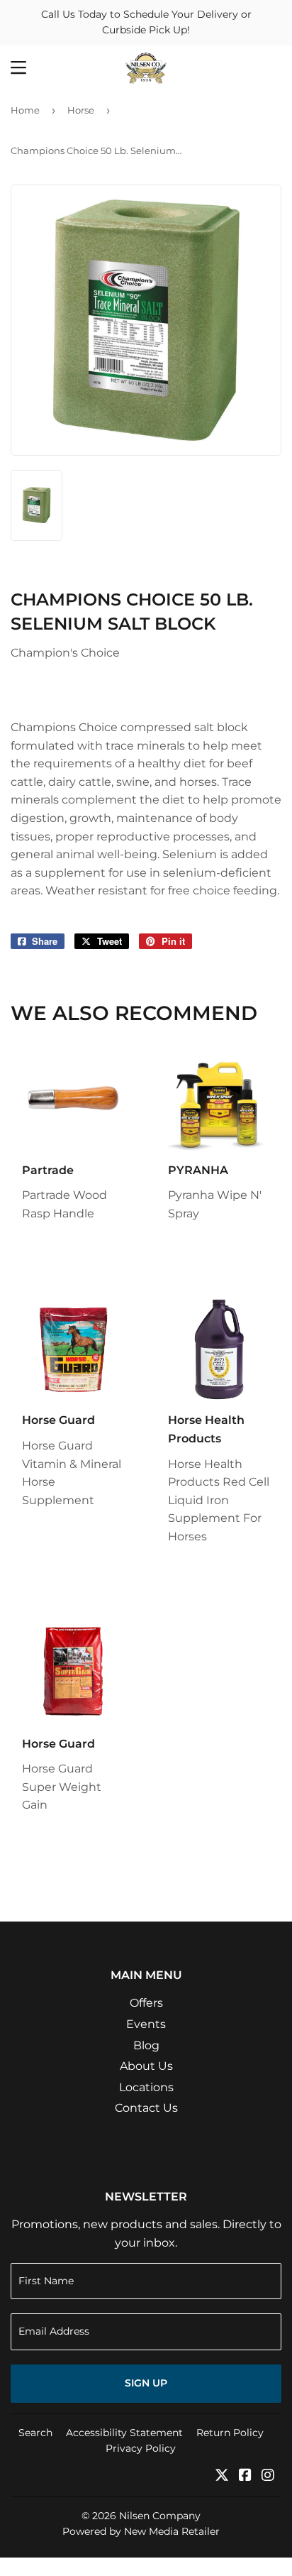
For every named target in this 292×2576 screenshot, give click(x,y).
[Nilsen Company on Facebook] (245, 2476)
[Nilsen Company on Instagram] (268, 2476)
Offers (146, 2003)
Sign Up (146, 2383)
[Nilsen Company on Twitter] (222, 2476)
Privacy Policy (141, 2448)
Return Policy (230, 2433)
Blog (146, 2045)
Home (25, 110)
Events (146, 2024)
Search (35, 2433)
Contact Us (146, 2108)
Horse (81, 110)
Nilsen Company (160, 2516)
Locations (146, 2087)
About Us (146, 2066)
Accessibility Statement (124, 2433)
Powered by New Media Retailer (141, 2531)
